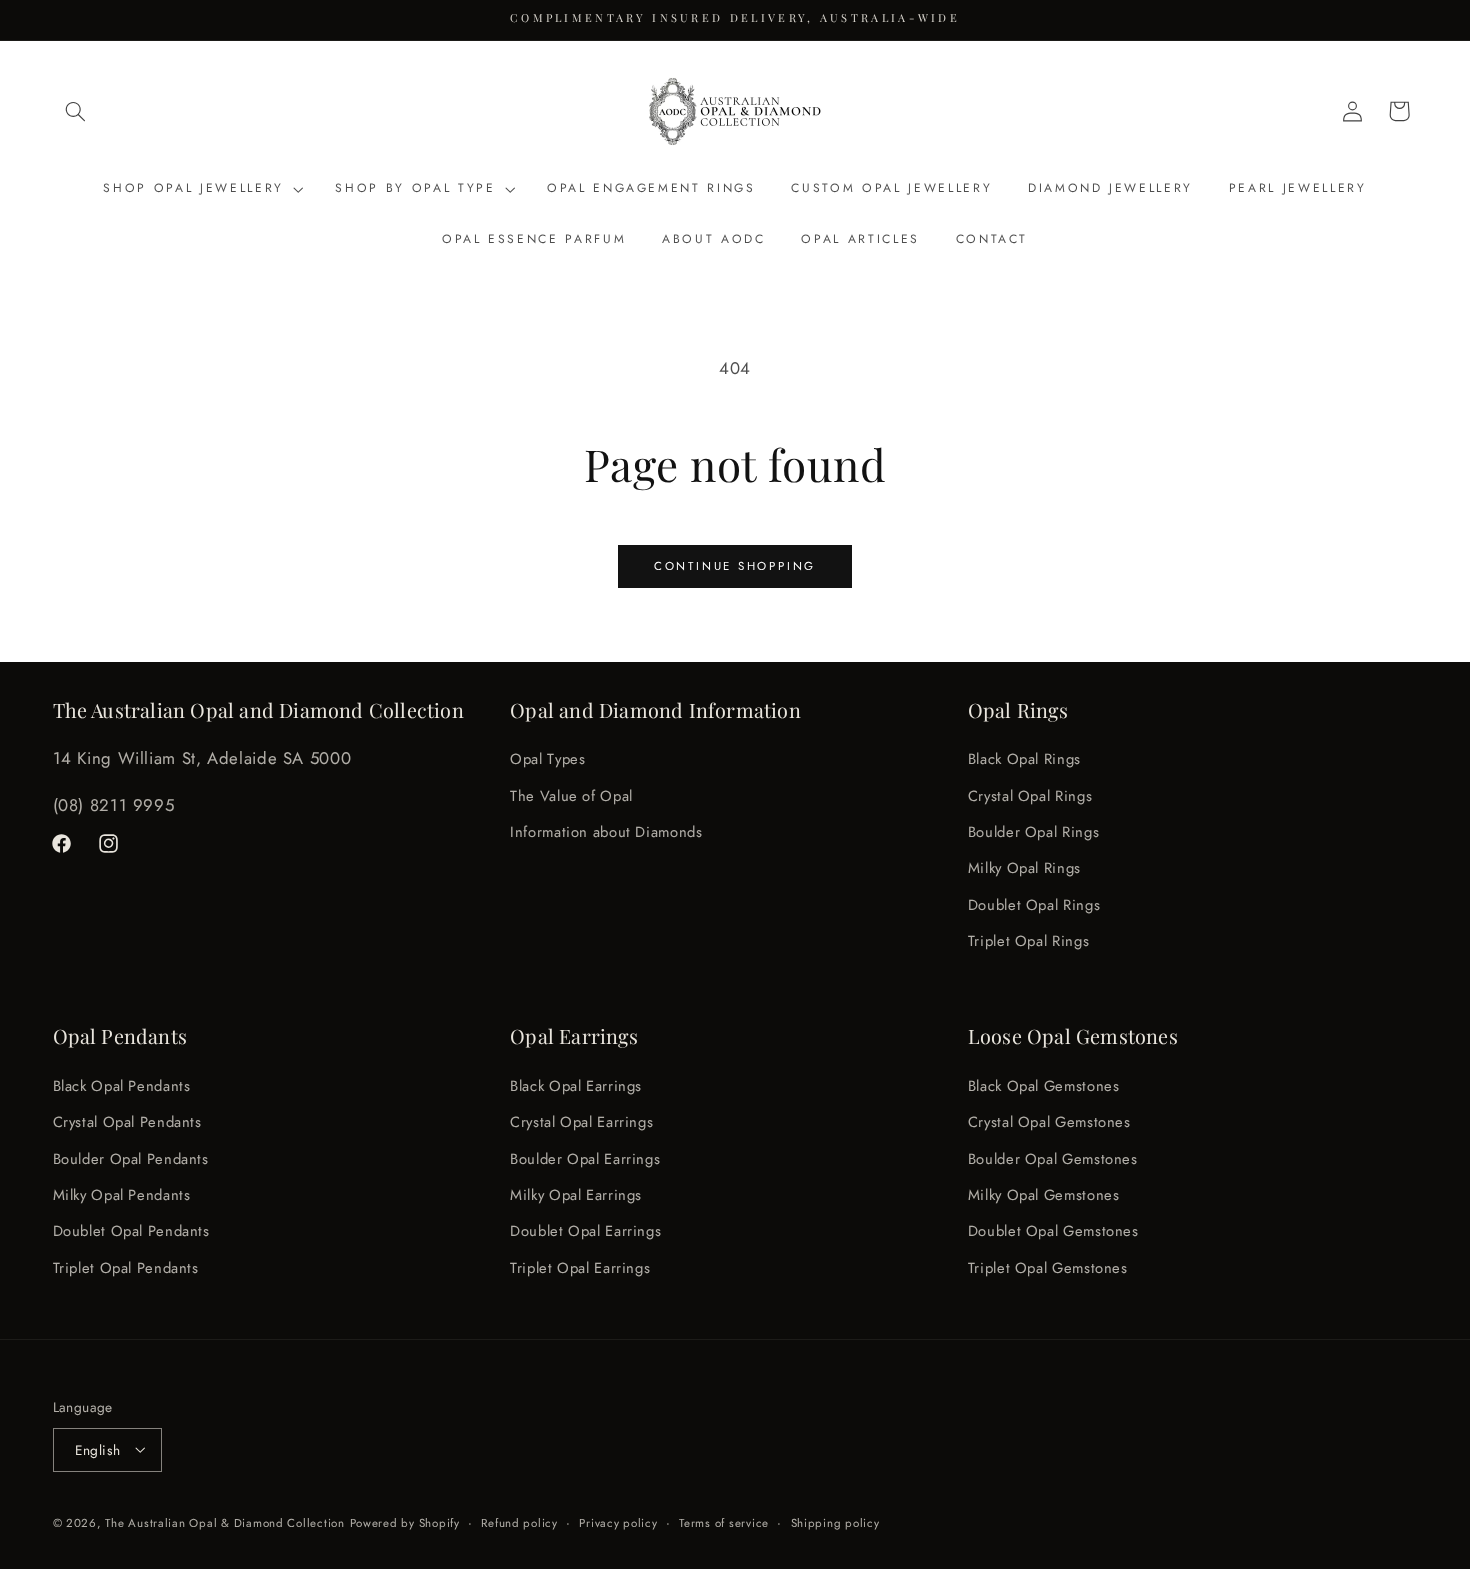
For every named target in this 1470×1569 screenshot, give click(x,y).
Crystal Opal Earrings (581, 1122)
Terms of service (724, 1522)
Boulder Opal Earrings (585, 1158)
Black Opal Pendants (122, 1085)
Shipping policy (835, 1522)
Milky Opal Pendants (122, 1194)
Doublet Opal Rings (1034, 905)
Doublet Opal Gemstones (1053, 1231)
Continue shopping (735, 566)
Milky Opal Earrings (576, 1194)
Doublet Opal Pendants (131, 1231)
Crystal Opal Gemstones (1049, 1122)
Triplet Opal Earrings (580, 1267)
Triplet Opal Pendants (126, 1267)
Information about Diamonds (606, 832)
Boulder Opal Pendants (131, 1158)
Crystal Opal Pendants (127, 1122)
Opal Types (547, 760)
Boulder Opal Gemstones (1053, 1158)
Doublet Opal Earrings (585, 1231)
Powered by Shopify (405, 1522)
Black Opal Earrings (576, 1085)
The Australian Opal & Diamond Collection (224, 1522)
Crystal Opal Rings (1030, 796)
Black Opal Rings (1024, 760)
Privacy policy (618, 1522)
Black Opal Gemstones (1044, 1085)
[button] (76, 111)
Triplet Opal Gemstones (1048, 1267)
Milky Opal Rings (1024, 869)
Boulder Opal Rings (1033, 832)
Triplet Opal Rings (1028, 942)
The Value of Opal (571, 796)
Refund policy (519, 1522)
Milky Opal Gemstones (1044, 1194)
